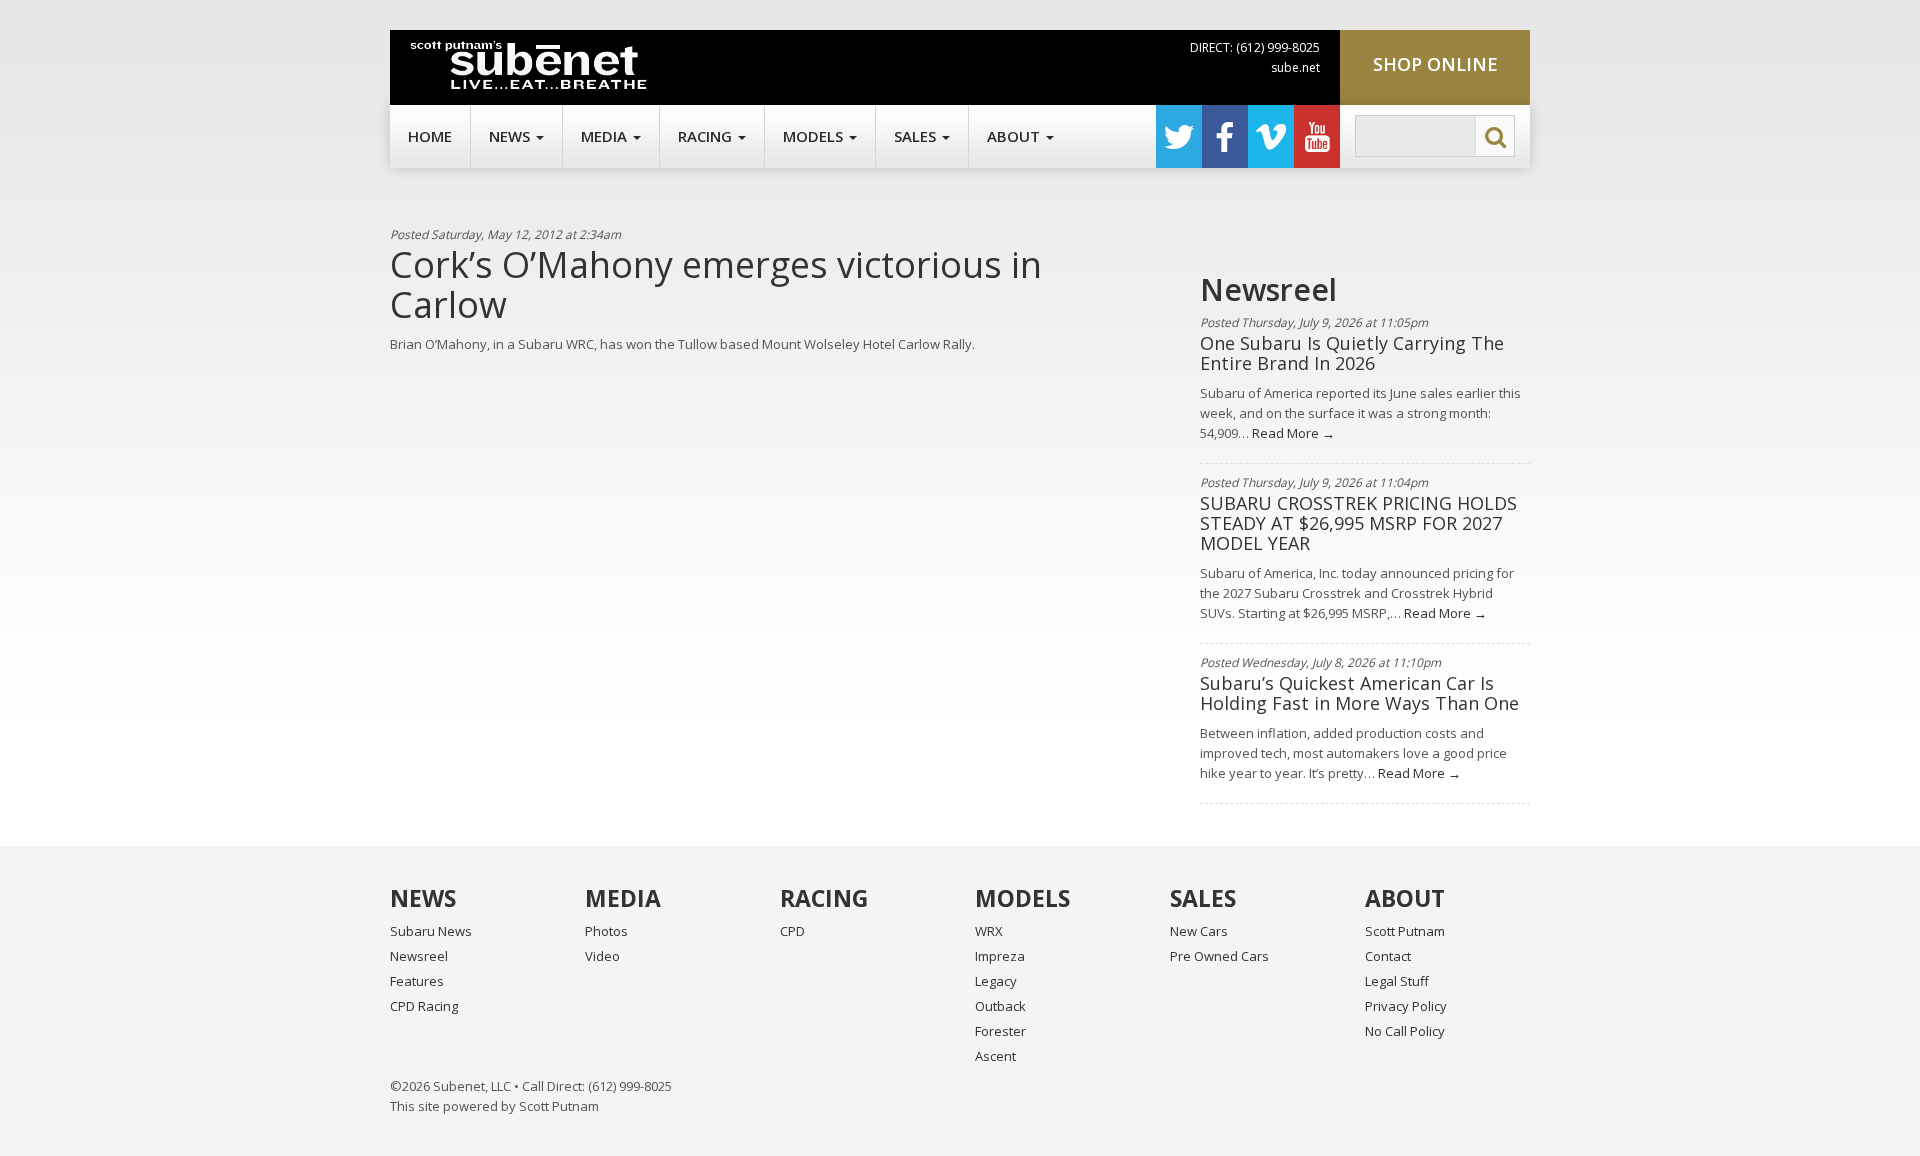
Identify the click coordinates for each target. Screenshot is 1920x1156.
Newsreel (419, 956)
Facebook (1225, 136)
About (1015, 136)
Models (815, 136)
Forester (1000, 1031)
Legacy (996, 981)
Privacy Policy (1406, 1006)
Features (417, 981)
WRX (989, 931)
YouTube (1317, 136)
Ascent (995, 1056)
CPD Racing (424, 1006)
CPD (792, 931)
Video (602, 956)
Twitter (1179, 136)
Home (430, 136)
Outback (1000, 1006)
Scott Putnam (1405, 931)
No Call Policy (1405, 1031)
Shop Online (1435, 64)
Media (606, 136)
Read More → (1292, 433)
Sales (917, 136)
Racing (707, 136)
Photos (606, 931)
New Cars (1199, 931)
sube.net (1295, 67)
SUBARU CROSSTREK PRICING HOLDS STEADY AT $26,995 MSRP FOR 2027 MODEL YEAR (1358, 523)
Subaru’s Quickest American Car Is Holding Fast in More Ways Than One (1359, 693)
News (511, 136)
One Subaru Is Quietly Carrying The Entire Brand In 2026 (1352, 353)
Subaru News (431, 931)
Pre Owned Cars (1219, 956)
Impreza (1000, 956)
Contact (1388, 956)
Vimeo (1271, 136)
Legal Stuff (1397, 981)
